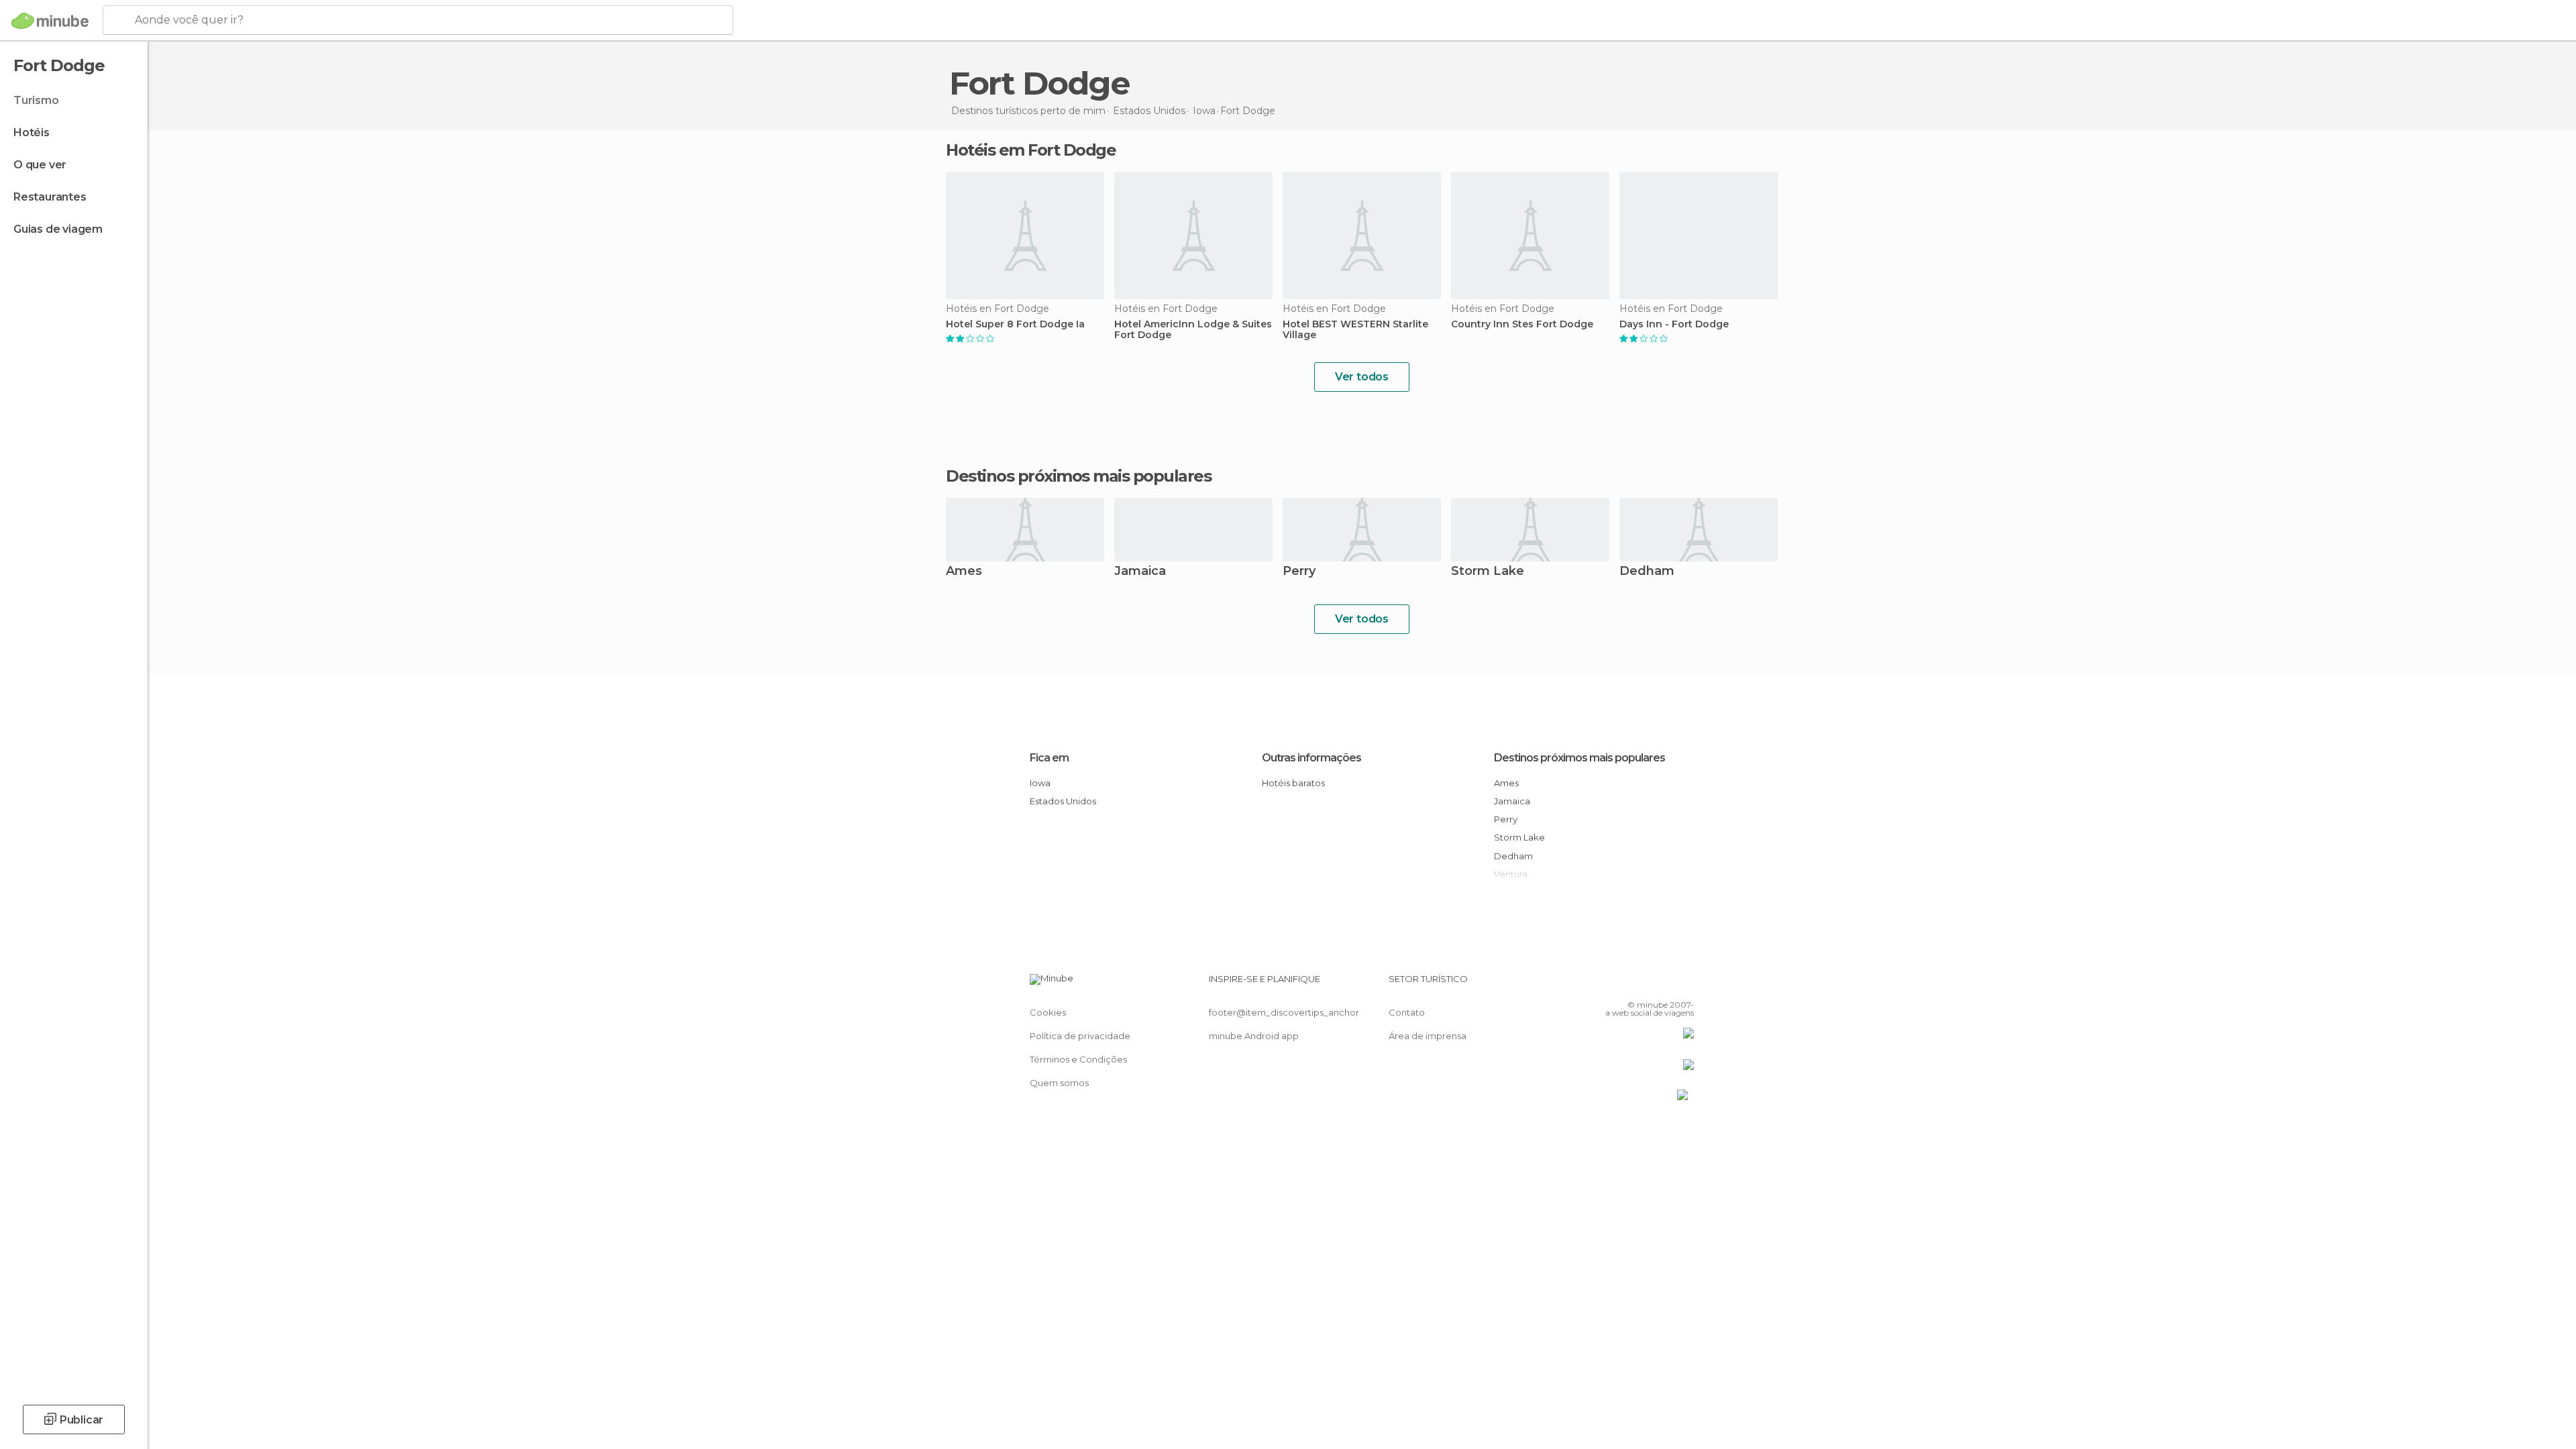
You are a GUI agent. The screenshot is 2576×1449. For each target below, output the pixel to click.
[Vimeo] (1662, 984)
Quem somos (1059, 1083)
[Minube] (50, 21)
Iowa (1040, 783)
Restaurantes (50, 197)
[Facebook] (1617, 984)
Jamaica (1140, 572)
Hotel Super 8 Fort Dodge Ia (1015, 324)
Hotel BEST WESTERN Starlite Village (1355, 330)
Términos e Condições (1078, 1059)
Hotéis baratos (1293, 783)
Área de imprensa (1428, 1036)
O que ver (40, 165)
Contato (1407, 1012)
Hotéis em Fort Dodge (1031, 150)
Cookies (1048, 1012)
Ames (964, 572)
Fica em (1049, 758)
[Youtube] (1684, 984)
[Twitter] (1640, 984)
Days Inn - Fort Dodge (1674, 324)
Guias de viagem (58, 229)
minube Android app (1254, 1036)
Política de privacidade (1080, 1036)
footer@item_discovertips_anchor (1284, 1012)
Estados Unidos (1063, 801)
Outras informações (1311, 758)
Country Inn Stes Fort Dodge (1522, 324)
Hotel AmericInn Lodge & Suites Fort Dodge (1193, 330)
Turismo (36, 100)
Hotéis (32, 132)
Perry (1299, 572)
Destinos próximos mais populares (1078, 476)
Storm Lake (1488, 572)
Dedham (1647, 572)
